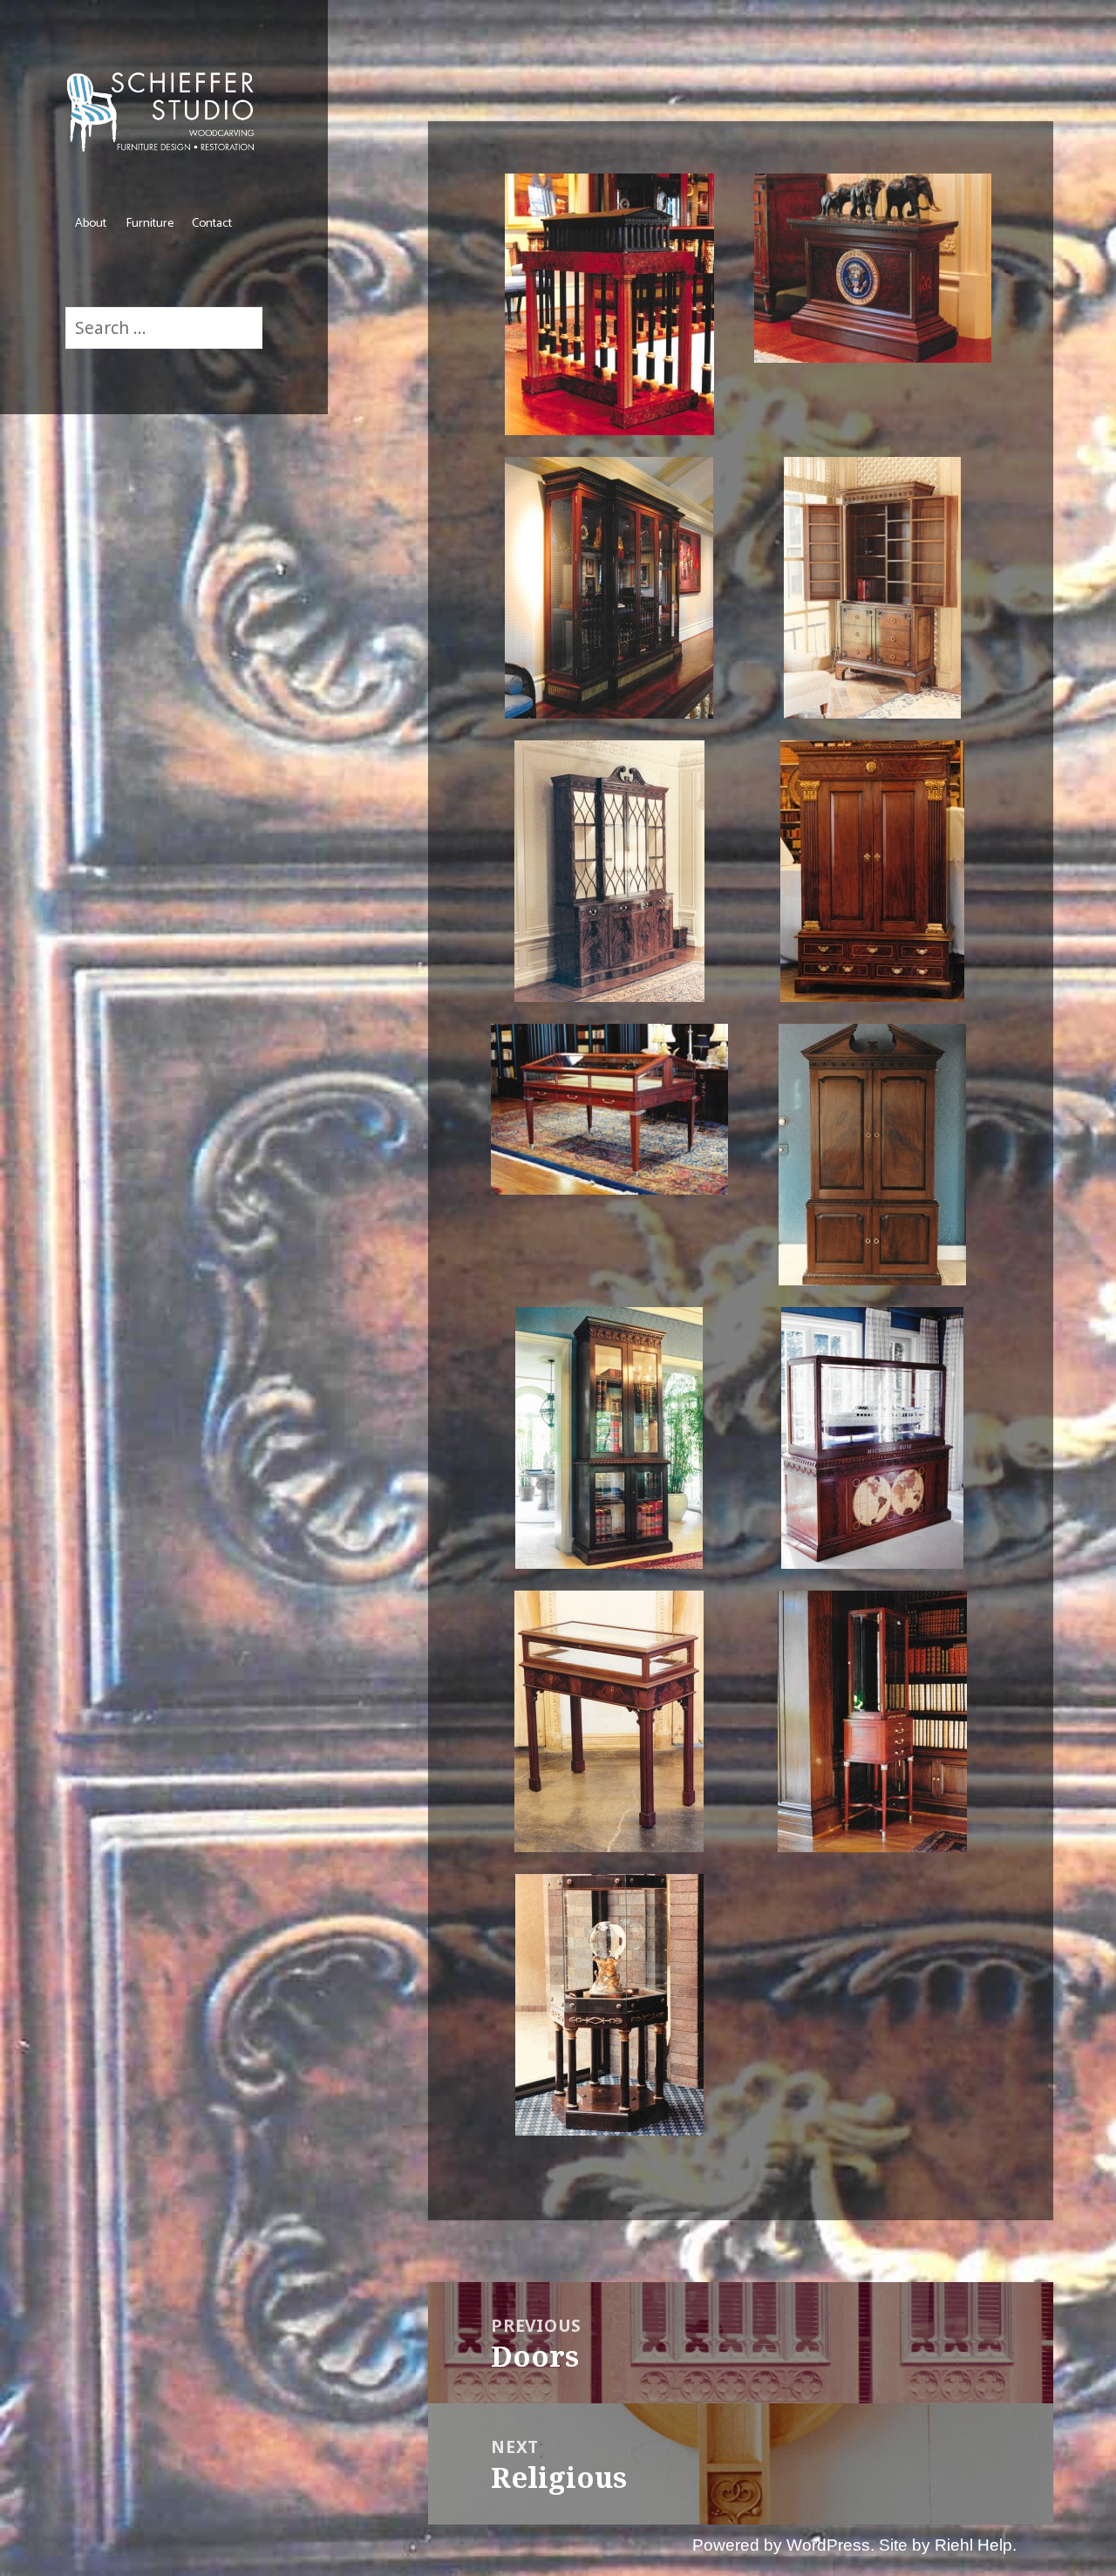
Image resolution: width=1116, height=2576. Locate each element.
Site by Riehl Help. (948, 2545)
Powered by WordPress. (783, 2545)
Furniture (150, 223)
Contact (212, 223)
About (91, 223)
